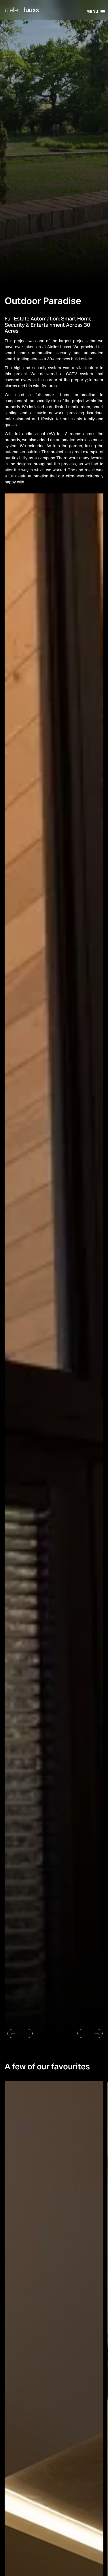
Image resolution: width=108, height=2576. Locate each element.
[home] (25, 11)
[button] (96, 10)
